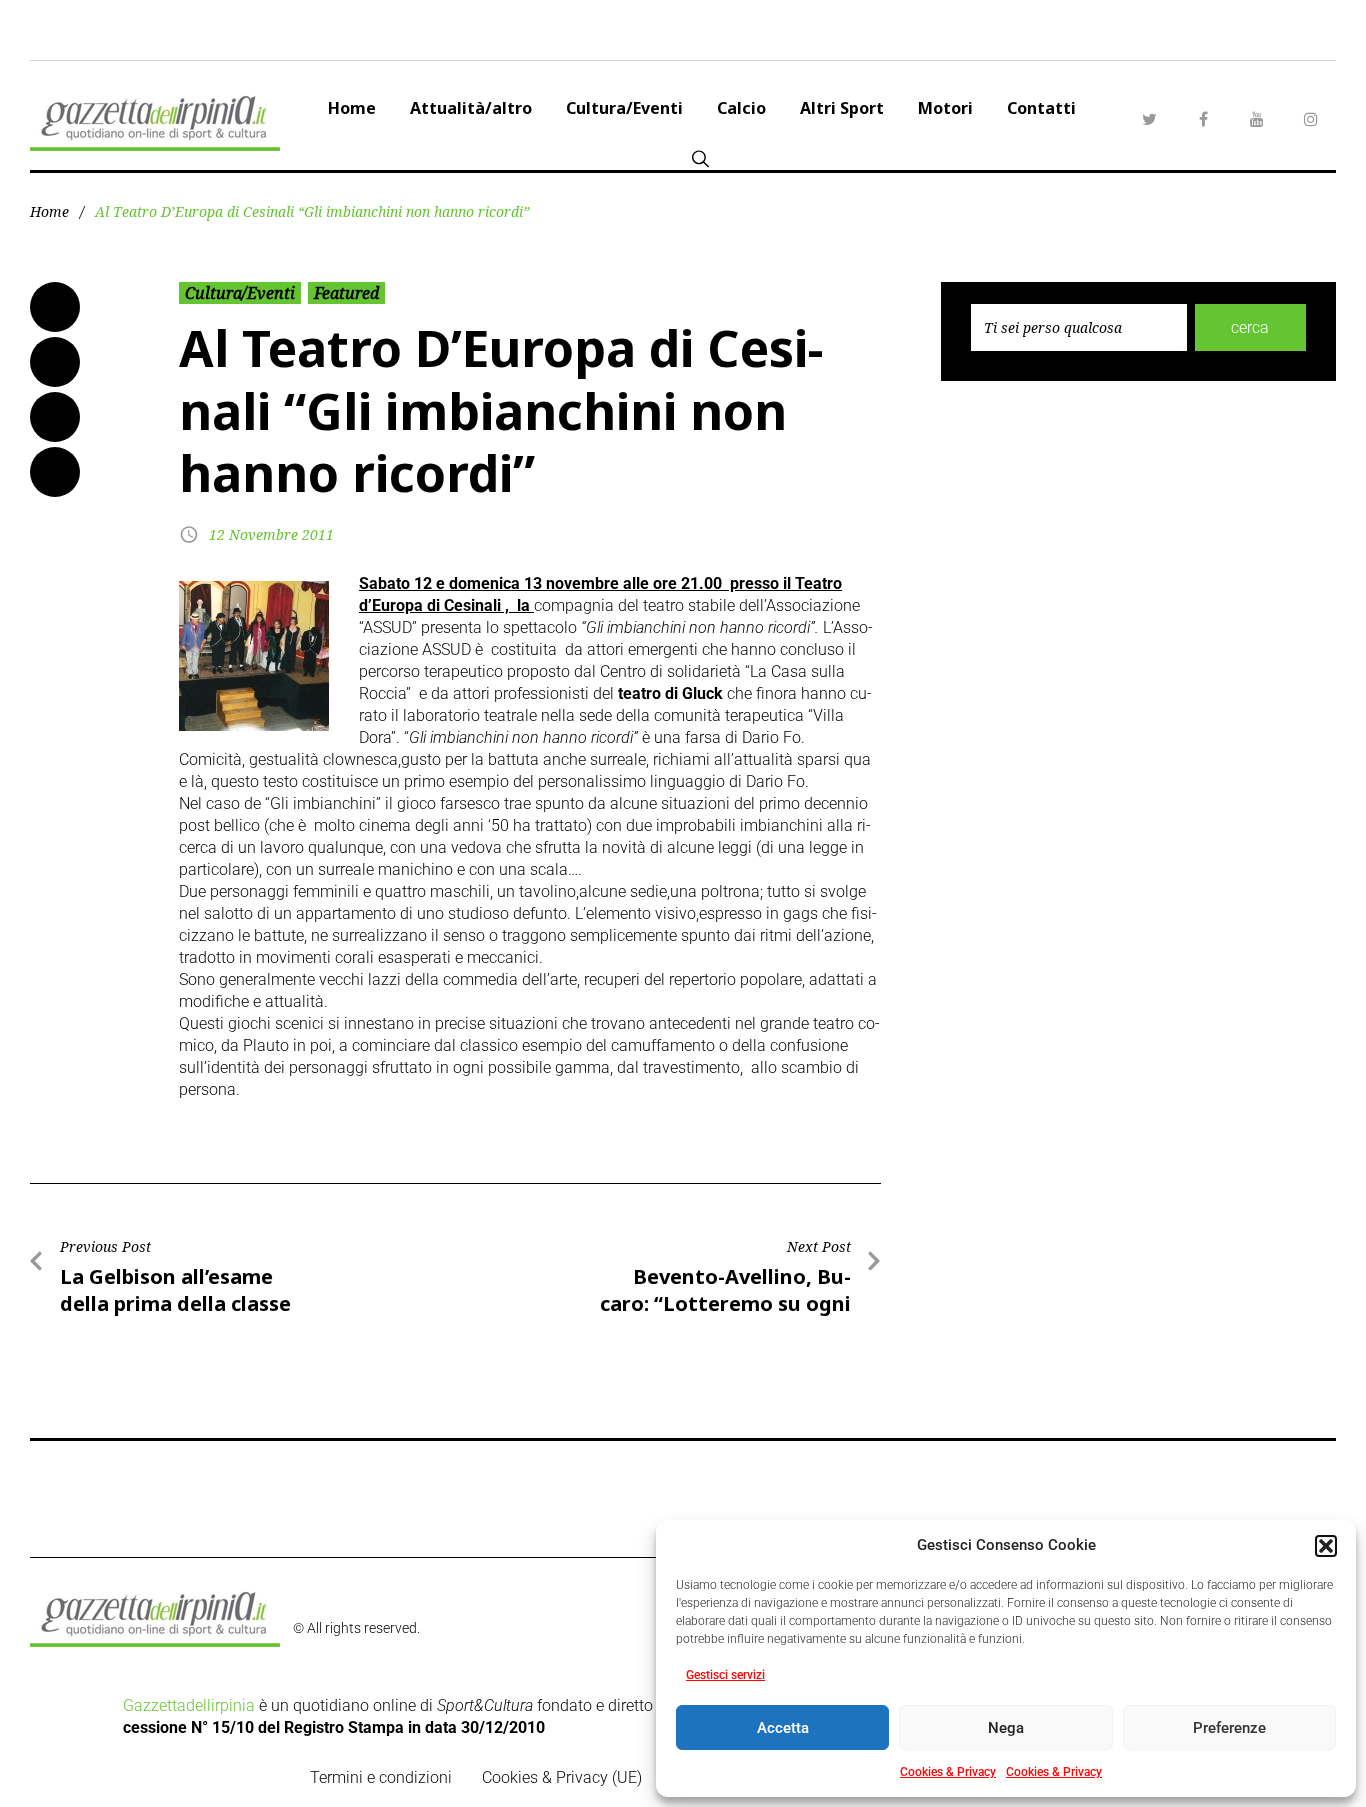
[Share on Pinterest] (55, 472)
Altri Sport (842, 108)
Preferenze (1229, 1728)
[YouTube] (1257, 119)
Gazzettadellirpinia (189, 1705)
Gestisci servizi (725, 1675)
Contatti (1041, 108)
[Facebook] (1203, 119)
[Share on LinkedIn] (55, 417)
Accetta (783, 1728)
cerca (1250, 327)
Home (352, 108)
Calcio (741, 108)
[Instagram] (1311, 119)
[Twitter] (1149, 119)
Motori (945, 108)
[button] (1326, 1546)
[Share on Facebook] (55, 307)
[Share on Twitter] (55, 362)
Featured (346, 293)
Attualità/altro (471, 108)
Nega (1006, 1728)
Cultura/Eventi (624, 108)
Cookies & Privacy (948, 1772)
